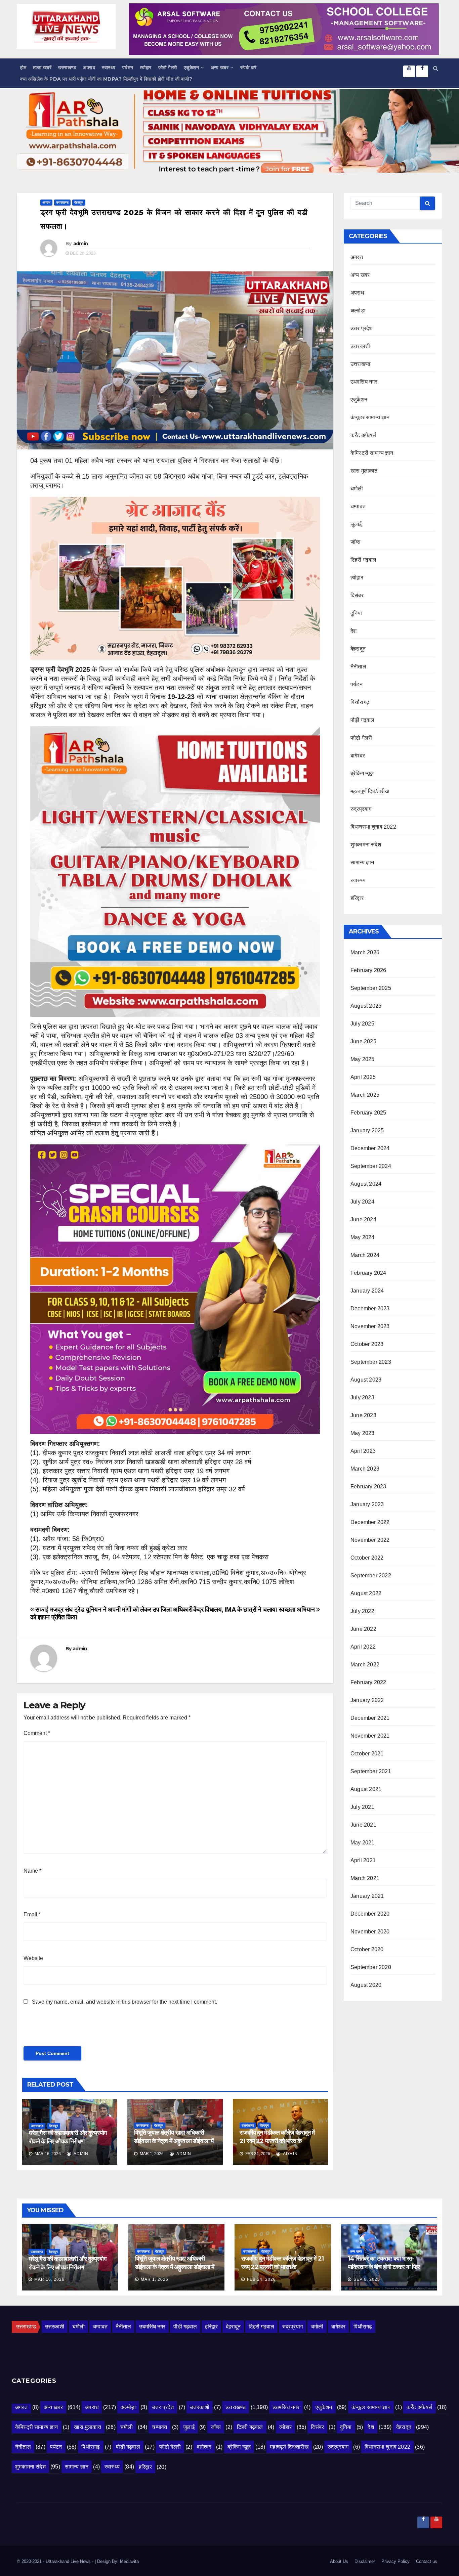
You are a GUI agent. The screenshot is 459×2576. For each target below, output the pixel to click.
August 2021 (366, 1789)
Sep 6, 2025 (367, 2279)
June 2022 (363, 1629)
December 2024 (370, 1148)
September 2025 (371, 988)
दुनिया (356, 613)
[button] (436, 68)
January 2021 (367, 1896)
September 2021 (371, 1771)
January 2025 (367, 1130)
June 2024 (363, 1219)
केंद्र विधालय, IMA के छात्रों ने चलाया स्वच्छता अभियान (255, 1609)
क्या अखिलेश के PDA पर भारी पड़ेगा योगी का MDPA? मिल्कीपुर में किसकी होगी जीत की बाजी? (106, 79)
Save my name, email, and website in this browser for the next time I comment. (124, 2002)
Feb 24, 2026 (261, 2279)
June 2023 (363, 1415)
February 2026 (368, 970)
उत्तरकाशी (360, 346)
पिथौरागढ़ (360, 702)
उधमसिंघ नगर (364, 382)
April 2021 (363, 1860)
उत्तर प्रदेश (362, 328)
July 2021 (362, 1807)
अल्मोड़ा (358, 311)
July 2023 (362, 1398)
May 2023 (363, 1433)
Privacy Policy (395, 2561)
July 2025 (362, 1024)
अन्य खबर (220, 68)
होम (23, 68)
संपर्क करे (248, 68)
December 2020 (370, 1914)
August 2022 (366, 1593)
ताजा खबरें (42, 68)
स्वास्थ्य (109, 68)
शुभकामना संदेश (366, 845)
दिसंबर (357, 595)
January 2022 (367, 1700)
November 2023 (370, 1326)
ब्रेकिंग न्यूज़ (362, 773)
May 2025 (363, 1059)
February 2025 (368, 1113)
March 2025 (365, 1095)
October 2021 (367, 1754)
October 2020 (367, 1949)
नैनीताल (358, 667)
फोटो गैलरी (168, 68)
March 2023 (365, 1469)
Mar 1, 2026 (155, 2279)
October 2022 (367, 1558)
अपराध (89, 68)
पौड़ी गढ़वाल (362, 720)
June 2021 (363, 1825)
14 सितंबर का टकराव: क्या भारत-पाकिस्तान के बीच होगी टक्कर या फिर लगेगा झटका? (384, 2267)
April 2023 (363, 1451)
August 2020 (366, 1985)
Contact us (427, 2561)
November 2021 (370, 1736)
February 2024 (368, 1273)
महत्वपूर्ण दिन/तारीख (370, 791)
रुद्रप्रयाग (361, 809)
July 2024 (362, 1202)
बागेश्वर (358, 756)
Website (33, 1958)
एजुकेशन (192, 68)
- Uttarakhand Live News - (69, 2561)
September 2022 (371, 1576)
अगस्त (357, 257)
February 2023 (368, 1487)
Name (32, 1871)
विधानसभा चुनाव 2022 (373, 827)
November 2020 (370, 1932)
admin (81, 244)
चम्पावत (358, 506)
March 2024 (365, 1255)
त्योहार (146, 68)
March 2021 (365, 1878)
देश (353, 631)
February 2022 (368, 1682)
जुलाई (356, 524)
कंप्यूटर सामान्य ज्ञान (370, 417)
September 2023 (371, 1362)
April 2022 (363, 1647)
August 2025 (366, 1006)
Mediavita (129, 2561)
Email (32, 1914)
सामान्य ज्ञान (362, 862)
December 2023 (370, 1308)
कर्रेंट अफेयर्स (363, 435)
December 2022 (370, 1522)
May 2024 (363, 1237)
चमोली (357, 489)
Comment (37, 1733)
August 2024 (366, 1184)
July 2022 (362, 1611)
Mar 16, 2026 (49, 2279)
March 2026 (365, 952)
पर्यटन (128, 68)
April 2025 (363, 1077)
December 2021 (370, 1718)
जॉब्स (356, 542)
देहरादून (79, 202)
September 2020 (371, 1967)
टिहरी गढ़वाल (364, 560)
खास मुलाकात (364, 471)
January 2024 (367, 1291)
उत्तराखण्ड (67, 68)
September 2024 (371, 1166)
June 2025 (363, 1041)
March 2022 (365, 1665)
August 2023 (366, 1380)
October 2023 (367, 1344)
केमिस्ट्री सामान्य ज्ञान (372, 453)
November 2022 (370, 1540)
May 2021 (363, 1843)
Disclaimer (365, 2561)
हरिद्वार (357, 898)
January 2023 (367, 1504)
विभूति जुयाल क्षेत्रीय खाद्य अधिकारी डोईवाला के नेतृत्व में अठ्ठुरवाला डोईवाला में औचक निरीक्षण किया (174, 2141)
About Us (339, 2561)
